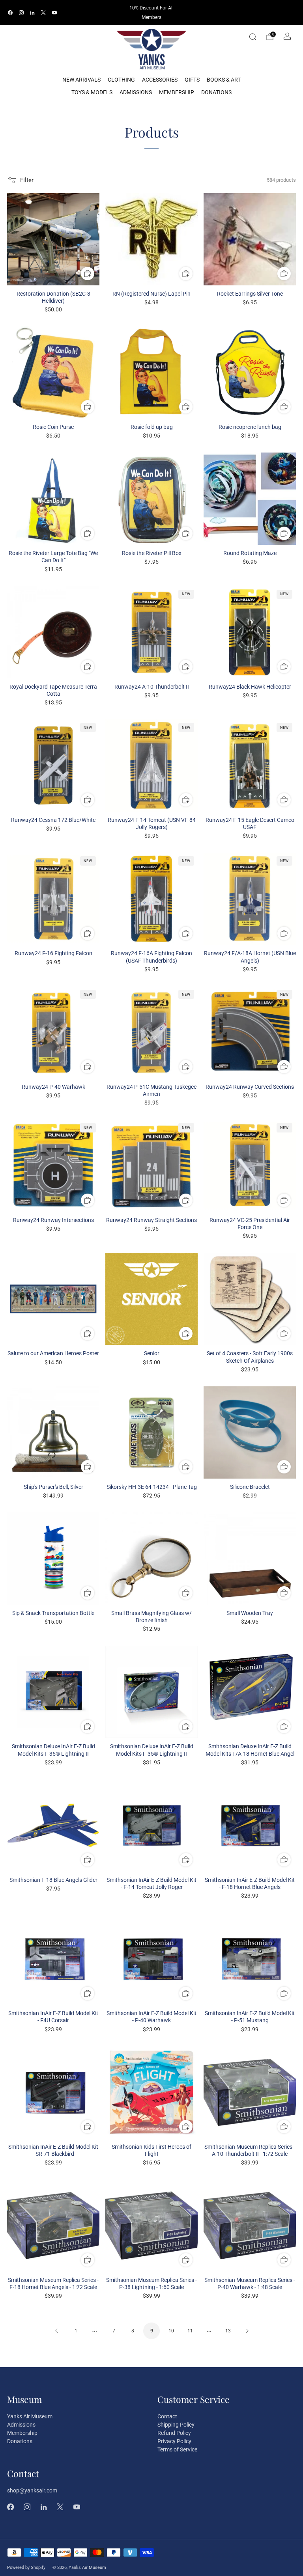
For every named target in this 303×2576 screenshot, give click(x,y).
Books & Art (224, 80)
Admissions (136, 92)
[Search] (252, 37)
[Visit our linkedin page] (32, 13)
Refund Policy (174, 2433)
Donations (216, 92)
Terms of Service (177, 2449)
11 (190, 2331)
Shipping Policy (176, 2425)
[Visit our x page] (43, 13)
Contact (167, 2416)
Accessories (160, 80)
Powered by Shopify (26, 2568)
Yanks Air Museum (30, 2416)
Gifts (192, 80)
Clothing (121, 80)
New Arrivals (81, 80)
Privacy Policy (174, 2441)
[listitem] (151, 13)
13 (228, 2331)
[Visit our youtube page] (54, 13)
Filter (27, 180)
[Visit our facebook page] (10, 13)
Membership (177, 92)
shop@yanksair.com (32, 2490)
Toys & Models (92, 92)
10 (171, 2331)
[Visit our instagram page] (21, 13)
